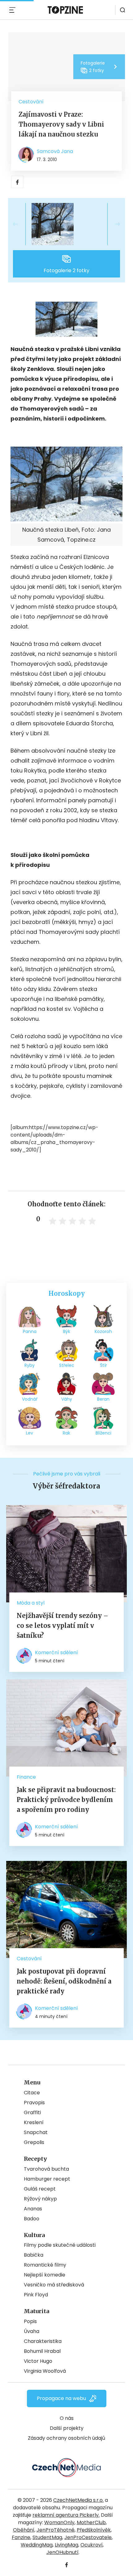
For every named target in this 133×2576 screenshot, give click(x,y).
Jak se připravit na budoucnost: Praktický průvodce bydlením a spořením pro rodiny (66, 1800)
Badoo (32, 2219)
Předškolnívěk (94, 2530)
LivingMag (66, 2545)
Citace (32, 2093)
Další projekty (67, 2428)
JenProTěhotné (56, 2530)
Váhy (67, 1399)
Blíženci (103, 1433)
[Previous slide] (20, 224)
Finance (26, 1777)
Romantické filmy (45, 2265)
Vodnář (30, 1399)
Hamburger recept (47, 2179)
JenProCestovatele (88, 2537)
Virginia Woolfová (45, 2371)
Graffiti (32, 2112)
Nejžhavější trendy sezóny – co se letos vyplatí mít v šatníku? (62, 1626)
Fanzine (21, 2537)
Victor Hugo (38, 2361)
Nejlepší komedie (45, 2275)
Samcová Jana (55, 151)
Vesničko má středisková (54, 2285)
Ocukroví (92, 2545)
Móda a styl (31, 1603)
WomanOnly (59, 2522)
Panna (30, 1331)
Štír (103, 1365)
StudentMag (47, 2537)
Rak (66, 1433)
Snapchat (36, 2132)
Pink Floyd (36, 2295)
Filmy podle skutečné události (60, 2245)
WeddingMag (37, 2545)
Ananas (33, 2209)
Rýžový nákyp (40, 2199)
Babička (34, 2255)
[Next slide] (113, 224)
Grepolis (34, 2142)
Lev (30, 1433)
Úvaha (32, 2331)
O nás (67, 2418)
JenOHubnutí (62, 2552)
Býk (67, 1331)
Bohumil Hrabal (42, 2351)
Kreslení (34, 2122)
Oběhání (24, 2530)
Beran (103, 1399)
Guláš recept (40, 2189)
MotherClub (91, 2522)
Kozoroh (103, 1331)
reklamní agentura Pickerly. (66, 2515)
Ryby (30, 1365)
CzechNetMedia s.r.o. (78, 2500)
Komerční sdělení (56, 1653)
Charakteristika (43, 2341)
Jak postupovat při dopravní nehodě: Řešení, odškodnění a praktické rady (64, 1981)
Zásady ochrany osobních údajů (66, 2438)
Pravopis (34, 2103)
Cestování (31, 102)
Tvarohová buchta (46, 2169)
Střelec (67, 1365)
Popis (30, 2321)
